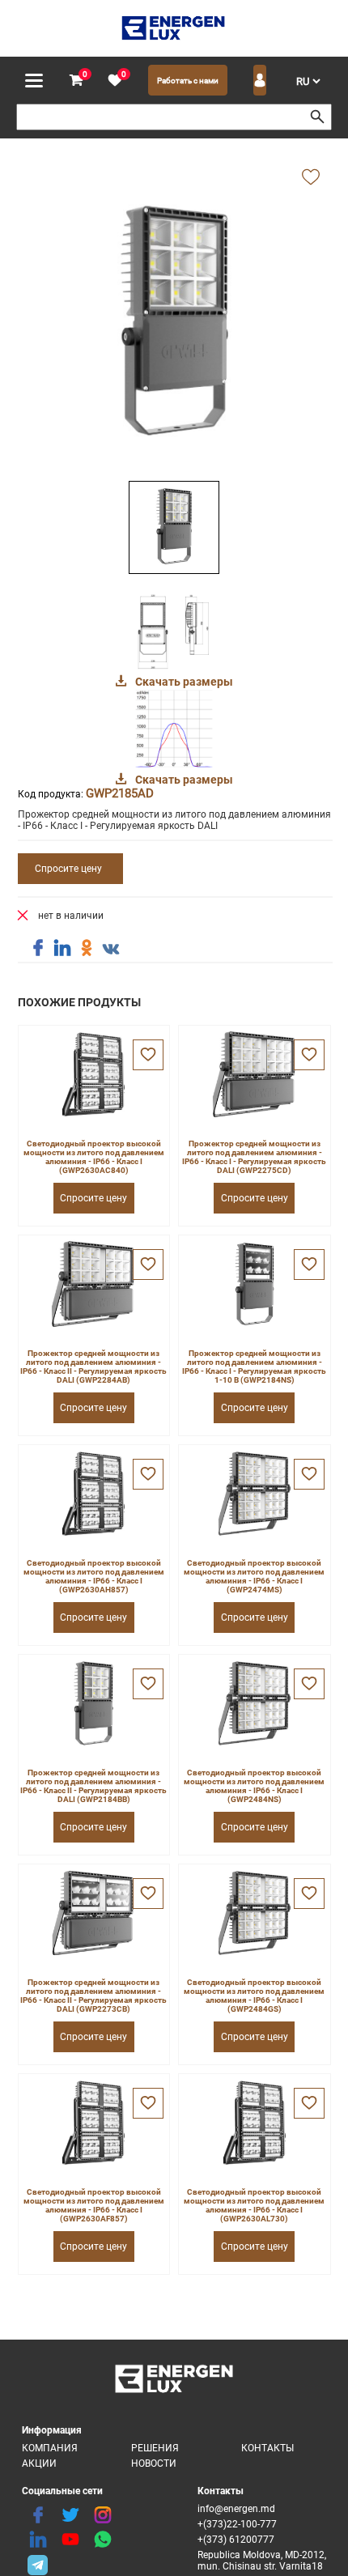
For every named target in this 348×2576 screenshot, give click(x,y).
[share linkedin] (62, 948)
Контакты (267, 2448)
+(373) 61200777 (236, 2540)
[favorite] (115, 81)
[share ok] (87, 948)
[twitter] (70, 2515)
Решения (155, 2448)
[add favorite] (311, 178)
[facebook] (38, 2515)
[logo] (174, 28)
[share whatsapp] (103, 2540)
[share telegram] (38, 2564)
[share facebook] (38, 948)
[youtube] (70, 2540)
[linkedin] (38, 2540)
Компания (50, 2448)
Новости (154, 2463)
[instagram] (103, 2515)
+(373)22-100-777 (237, 2524)
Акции (39, 2463)
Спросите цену (68, 869)
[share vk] (111, 950)
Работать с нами (188, 81)
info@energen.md (236, 2509)
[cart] (76, 81)
